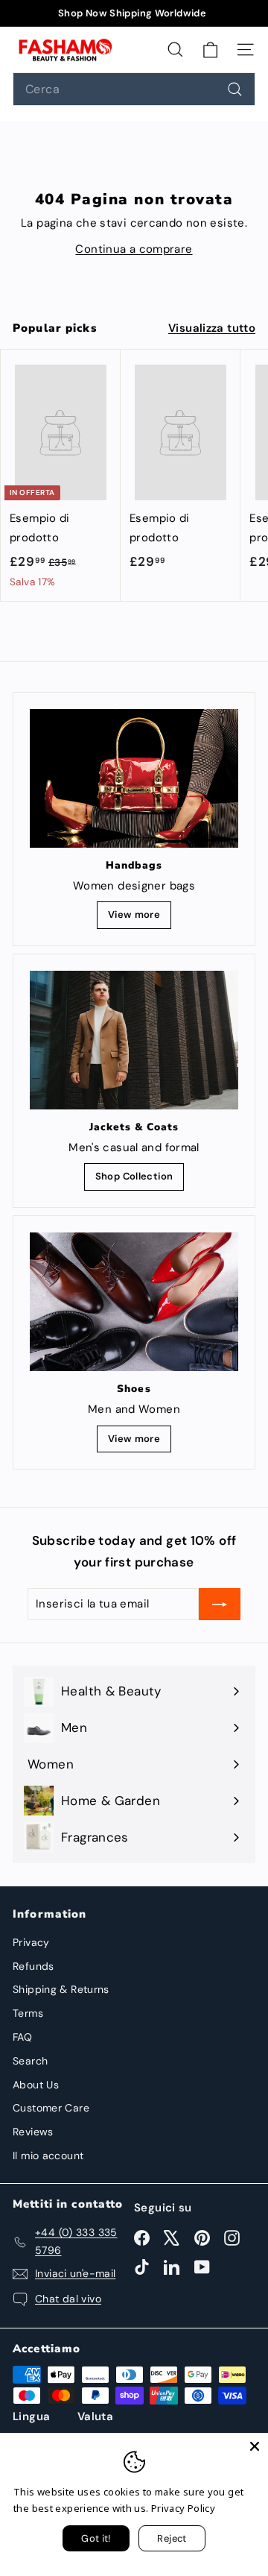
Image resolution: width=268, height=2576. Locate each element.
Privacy (31, 1942)
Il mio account (48, 2155)
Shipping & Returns (61, 1989)
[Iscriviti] (220, 1605)
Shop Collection (134, 1176)
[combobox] (134, 89)
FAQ (22, 2037)
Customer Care (51, 2108)
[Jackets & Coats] (134, 1040)
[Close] (255, 2446)
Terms (28, 2013)
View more (134, 914)
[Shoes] (134, 1302)
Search (30, 2061)
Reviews (33, 2132)
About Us (36, 2085)
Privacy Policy (183, 2508)
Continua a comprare (134, 249)
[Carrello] (210, 49)
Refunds (33, 1966)
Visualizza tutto (212, 328)
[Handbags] (134, 779)
